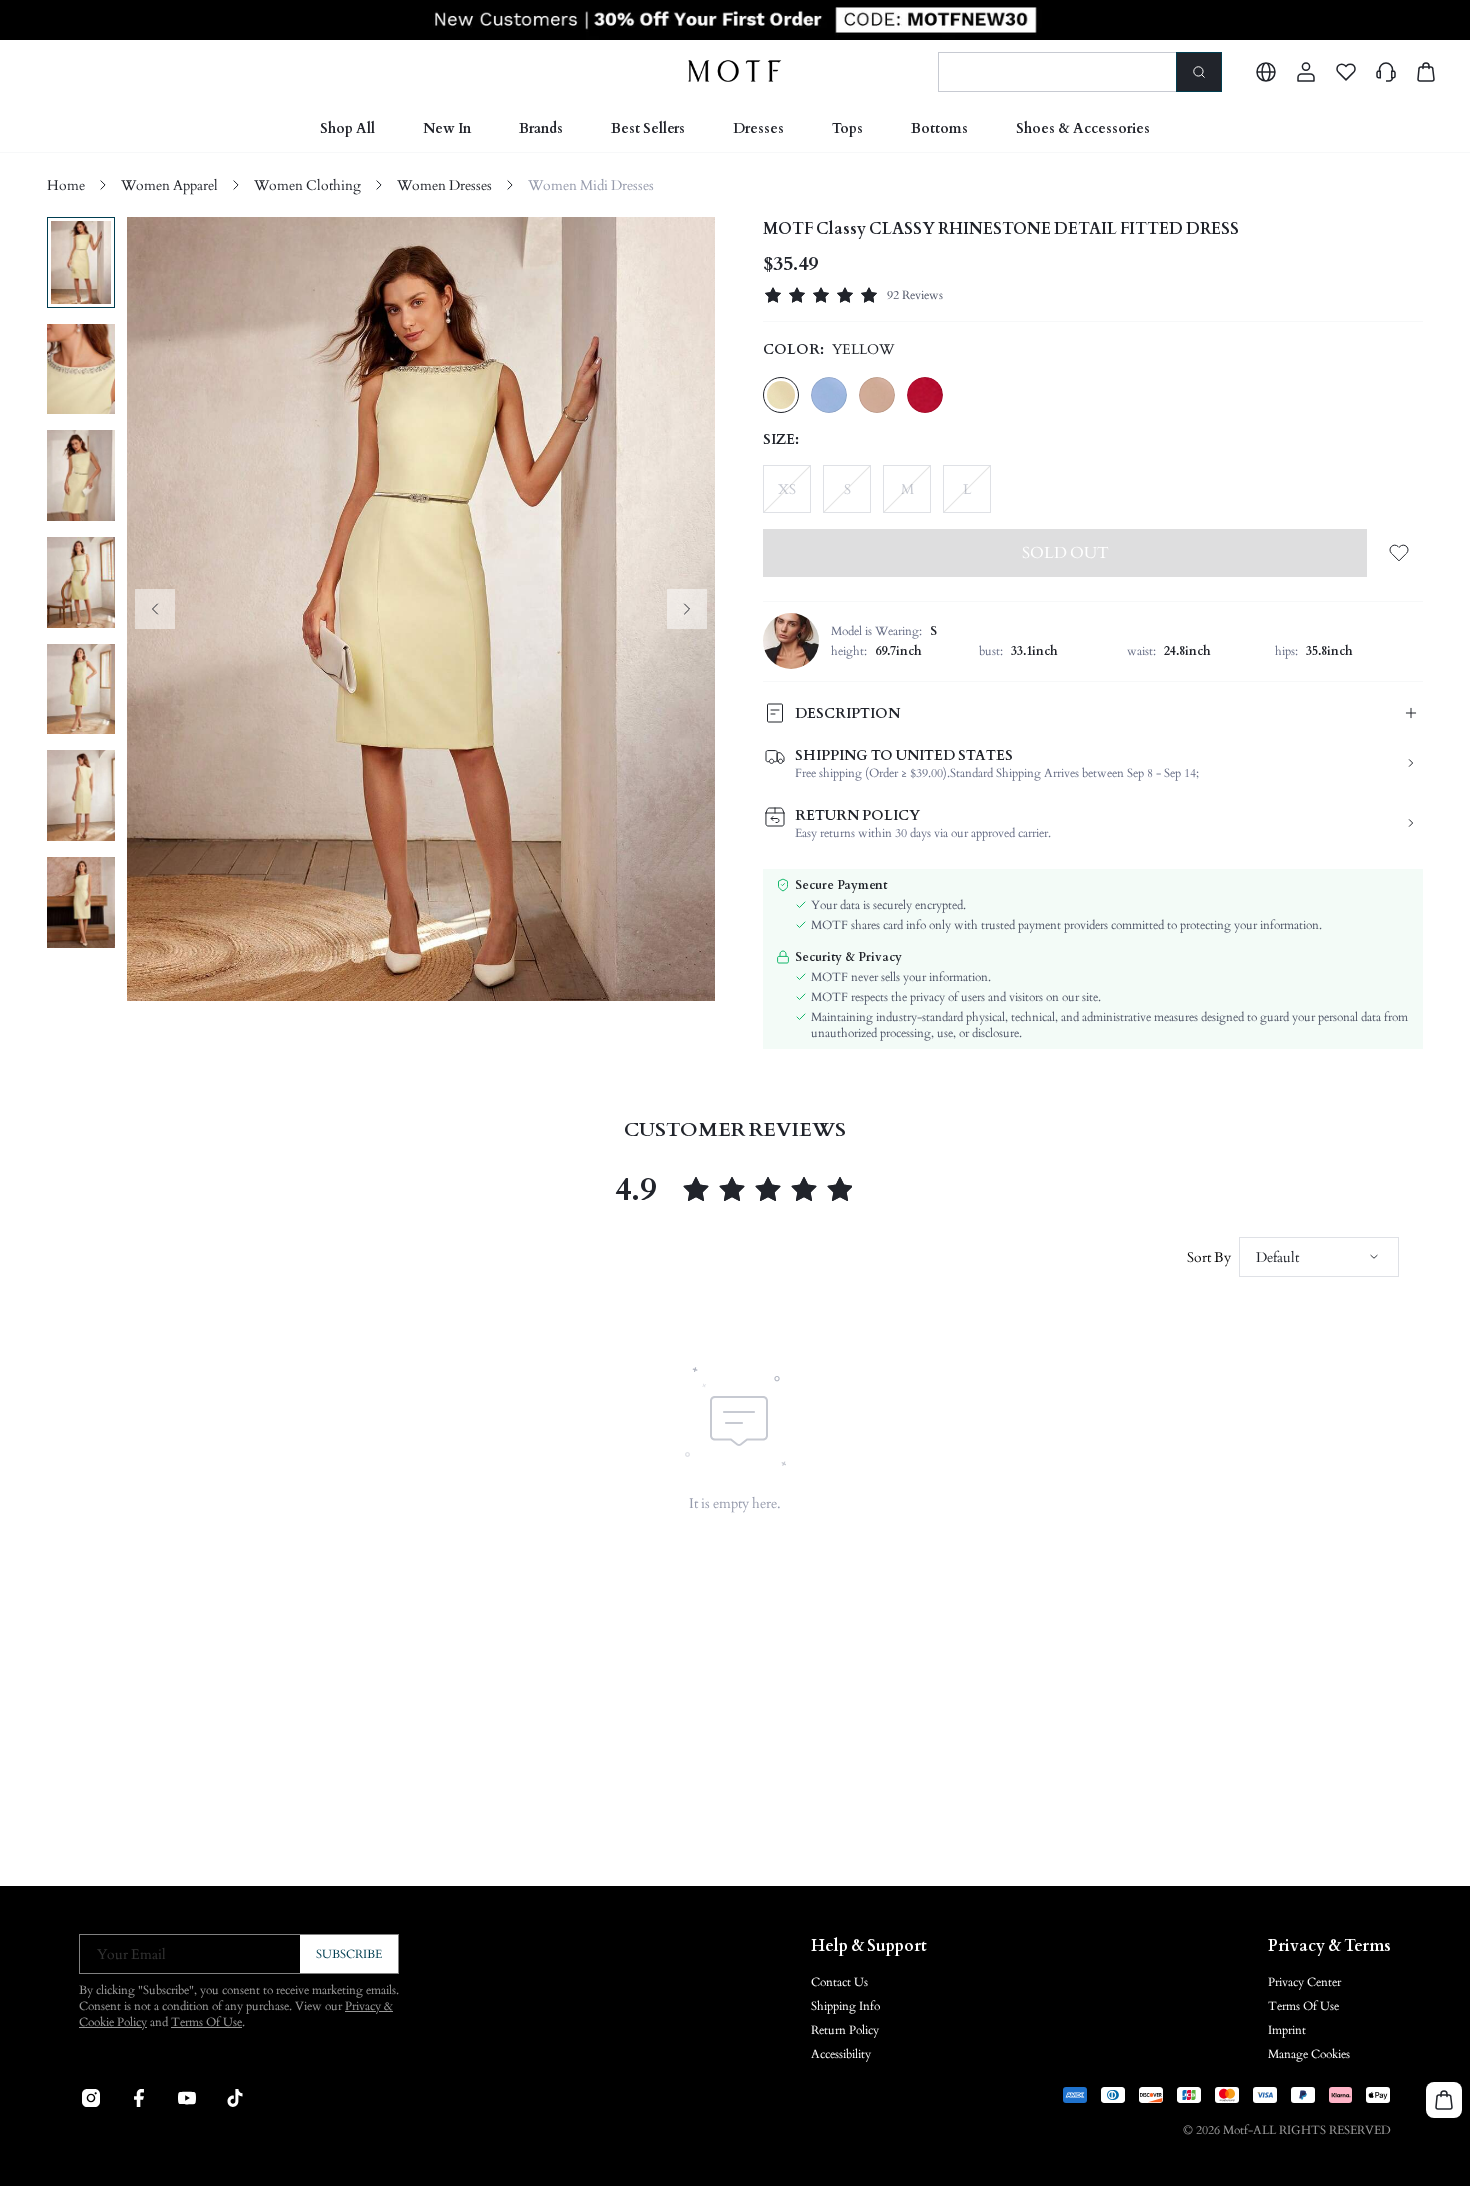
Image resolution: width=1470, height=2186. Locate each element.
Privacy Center (1304, 1982)
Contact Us (839, 1982)
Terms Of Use (206, 2022)
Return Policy (845, 2030)
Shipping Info (845, 2006)
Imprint (1287, 2030)
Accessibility (841, 2054)
